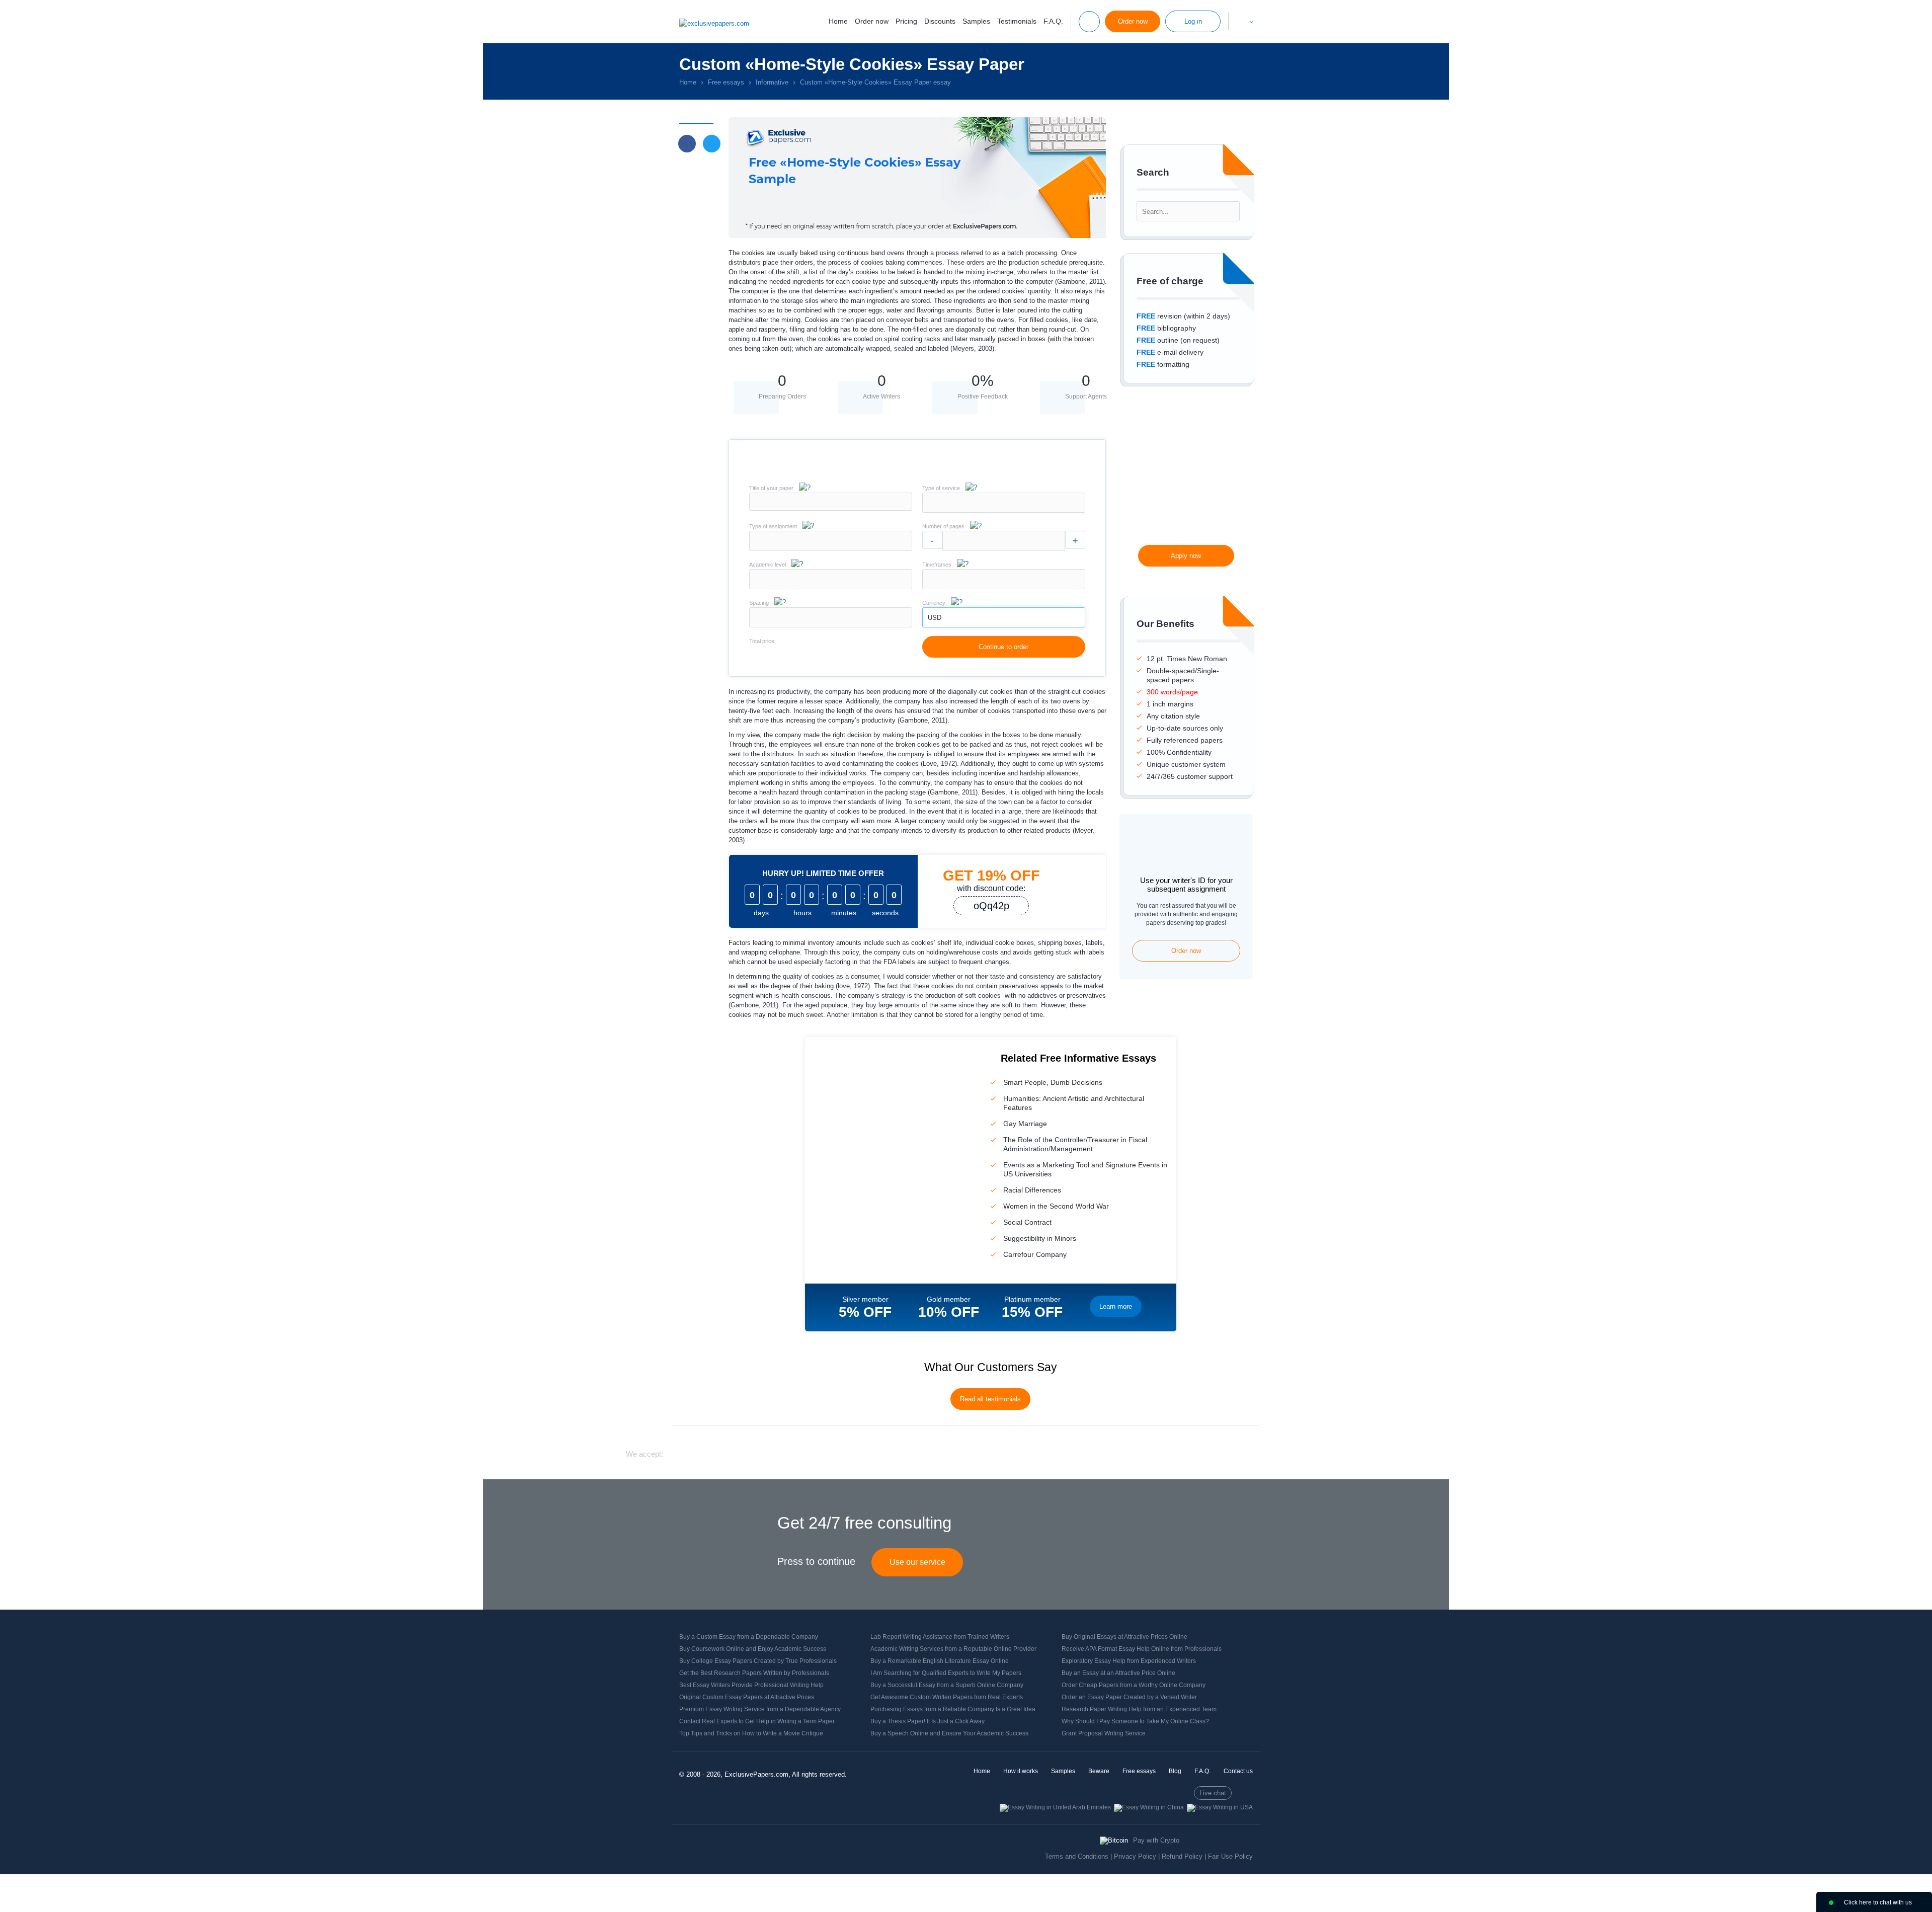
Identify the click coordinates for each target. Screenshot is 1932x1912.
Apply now (1186, 556)
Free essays (1139, 1771)
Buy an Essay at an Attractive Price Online (1118, 1673)
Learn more (1116, 1306)
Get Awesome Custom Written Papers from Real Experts (947, 1697)
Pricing (906, 21)
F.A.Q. (1053, 21)
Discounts (940, 21)
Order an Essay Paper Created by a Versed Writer (1129, 1697)
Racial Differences (1032, 1190)
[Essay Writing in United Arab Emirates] (1055, 1807)
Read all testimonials (990, 1399)
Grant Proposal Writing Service (1104, 1733)
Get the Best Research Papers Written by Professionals (754, 1673)
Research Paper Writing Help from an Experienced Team (1139, 1709)
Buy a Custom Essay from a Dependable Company (749, 1637)
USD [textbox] (935, 618)
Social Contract (1027, 1222)
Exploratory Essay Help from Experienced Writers (1129, 1661)
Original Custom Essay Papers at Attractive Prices (747, 1697)
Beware (1099, 1771)
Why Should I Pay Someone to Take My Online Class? (1135, 1721)
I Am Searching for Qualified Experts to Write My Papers (946, 1673)
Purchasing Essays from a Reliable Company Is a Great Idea (953, 1709)
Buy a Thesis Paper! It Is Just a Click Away (928, 1721)
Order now (872, 21)
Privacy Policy (1135, 1856)
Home (838, 21)
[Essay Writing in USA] (1220, 1807)
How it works (1021, 1771)
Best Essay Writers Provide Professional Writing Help (751, 1685)
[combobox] (1004, 510)
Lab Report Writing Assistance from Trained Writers (940, 1637)
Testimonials (1017, 21)
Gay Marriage (1025, 1124)
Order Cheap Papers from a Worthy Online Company (1134, 1685)
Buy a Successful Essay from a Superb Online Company (947, 1685)
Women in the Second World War (1056, 1206)
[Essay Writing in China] (1149, 1807)
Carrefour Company (1035, 1254)
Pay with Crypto (1156, 1840)
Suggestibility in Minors (1040, 1238)
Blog (1175, 1771)
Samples (976, 21)
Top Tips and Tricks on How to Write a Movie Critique (751, 1733)
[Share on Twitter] (712, 144)
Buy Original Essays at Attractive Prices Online (1124, 1637)
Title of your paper (771, 488)
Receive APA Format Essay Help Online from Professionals (1142, 1649)
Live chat (1213, 1793)
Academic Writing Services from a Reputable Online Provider (953, 1649)
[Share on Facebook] (687, 144)
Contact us (1238, 1771)
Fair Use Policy (1230, 1856)
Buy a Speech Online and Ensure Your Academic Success (949, 1733)
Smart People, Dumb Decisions (1053, 1082)
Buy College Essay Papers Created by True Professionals (758, 1661)
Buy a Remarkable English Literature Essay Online (940, 1661)
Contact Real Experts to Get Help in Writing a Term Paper (757, 1721)
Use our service (917, 1562)
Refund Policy (1182, 1856)
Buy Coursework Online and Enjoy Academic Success (753, 1649)
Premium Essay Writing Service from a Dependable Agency (760, 1709)
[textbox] (1004, 503)
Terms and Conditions (1077, 1856)
